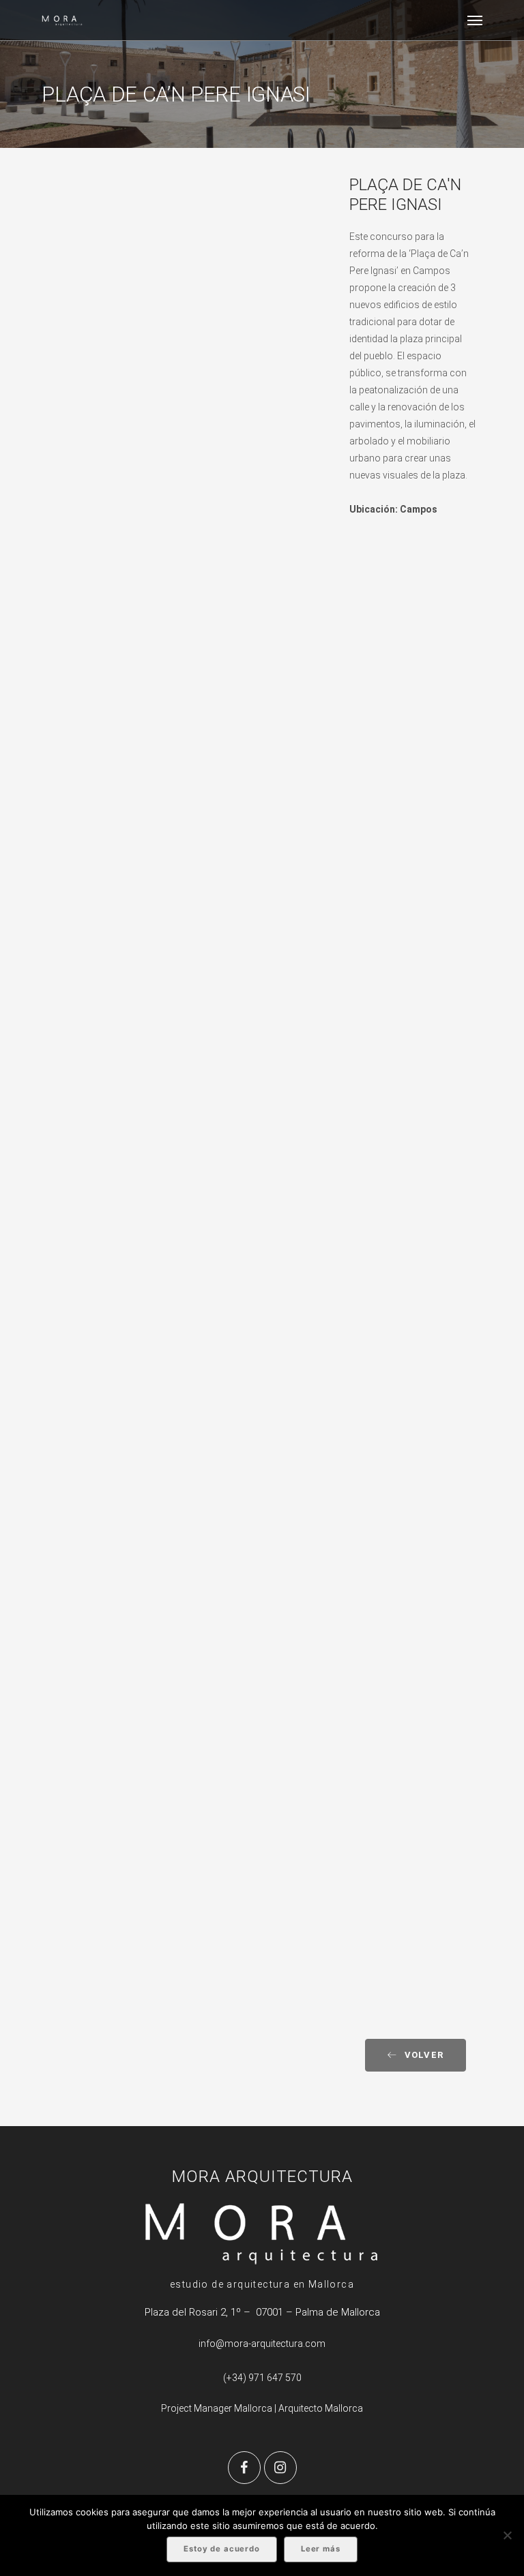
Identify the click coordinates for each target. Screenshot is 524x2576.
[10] (185, 679)
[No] (507, 2535)
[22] (185, 1302)
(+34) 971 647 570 (262, 2378)
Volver (424, 2055)
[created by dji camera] (185, 283)
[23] (185, 930)
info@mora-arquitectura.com (262, 2344)
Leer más (321, 2549)
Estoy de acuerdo (222, 2549)
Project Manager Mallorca (217, 2408)
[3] (185, 1833)
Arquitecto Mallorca (321, 2408)
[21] (185, 1626)
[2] (185, 487)
